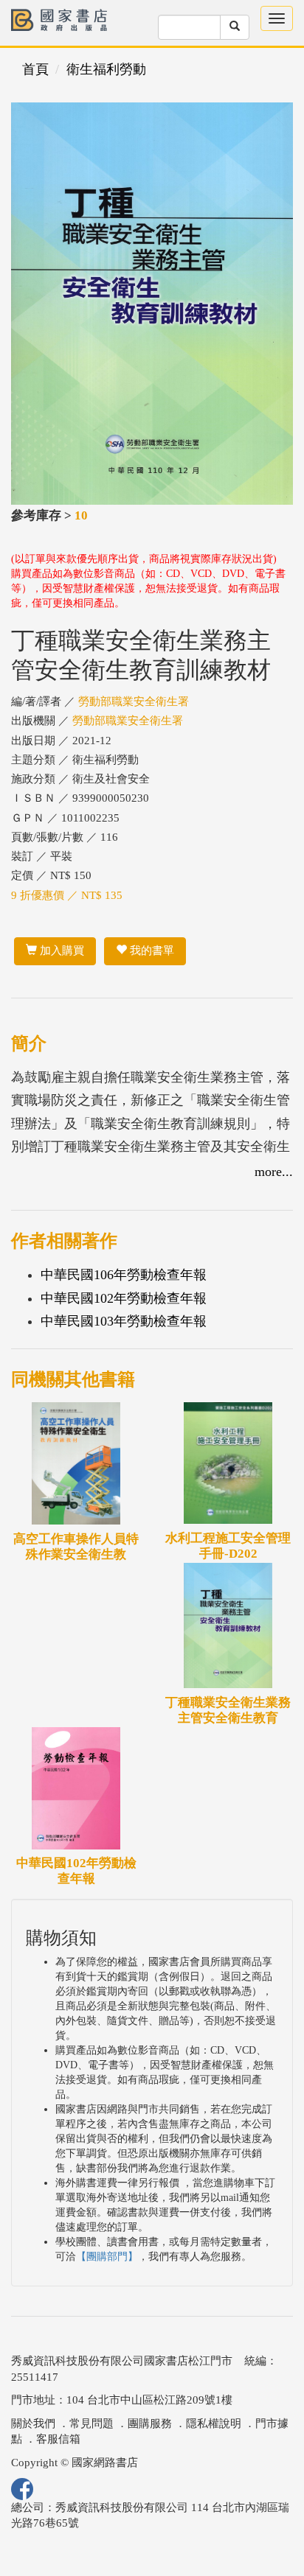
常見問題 (91, 2423)
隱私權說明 (214, 2423)
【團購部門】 (107, 2257)
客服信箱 (58, 2439)
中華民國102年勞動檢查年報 (124, 1298)
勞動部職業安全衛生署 (134, 701)
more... (274, 1172)
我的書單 (151, 951)
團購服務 (150, 2423)
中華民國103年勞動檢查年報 (124, 1321)
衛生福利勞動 (106, 69)
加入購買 (61, 951)
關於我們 (33, 2423)
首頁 (35, 69)
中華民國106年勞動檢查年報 (124, 1275)
